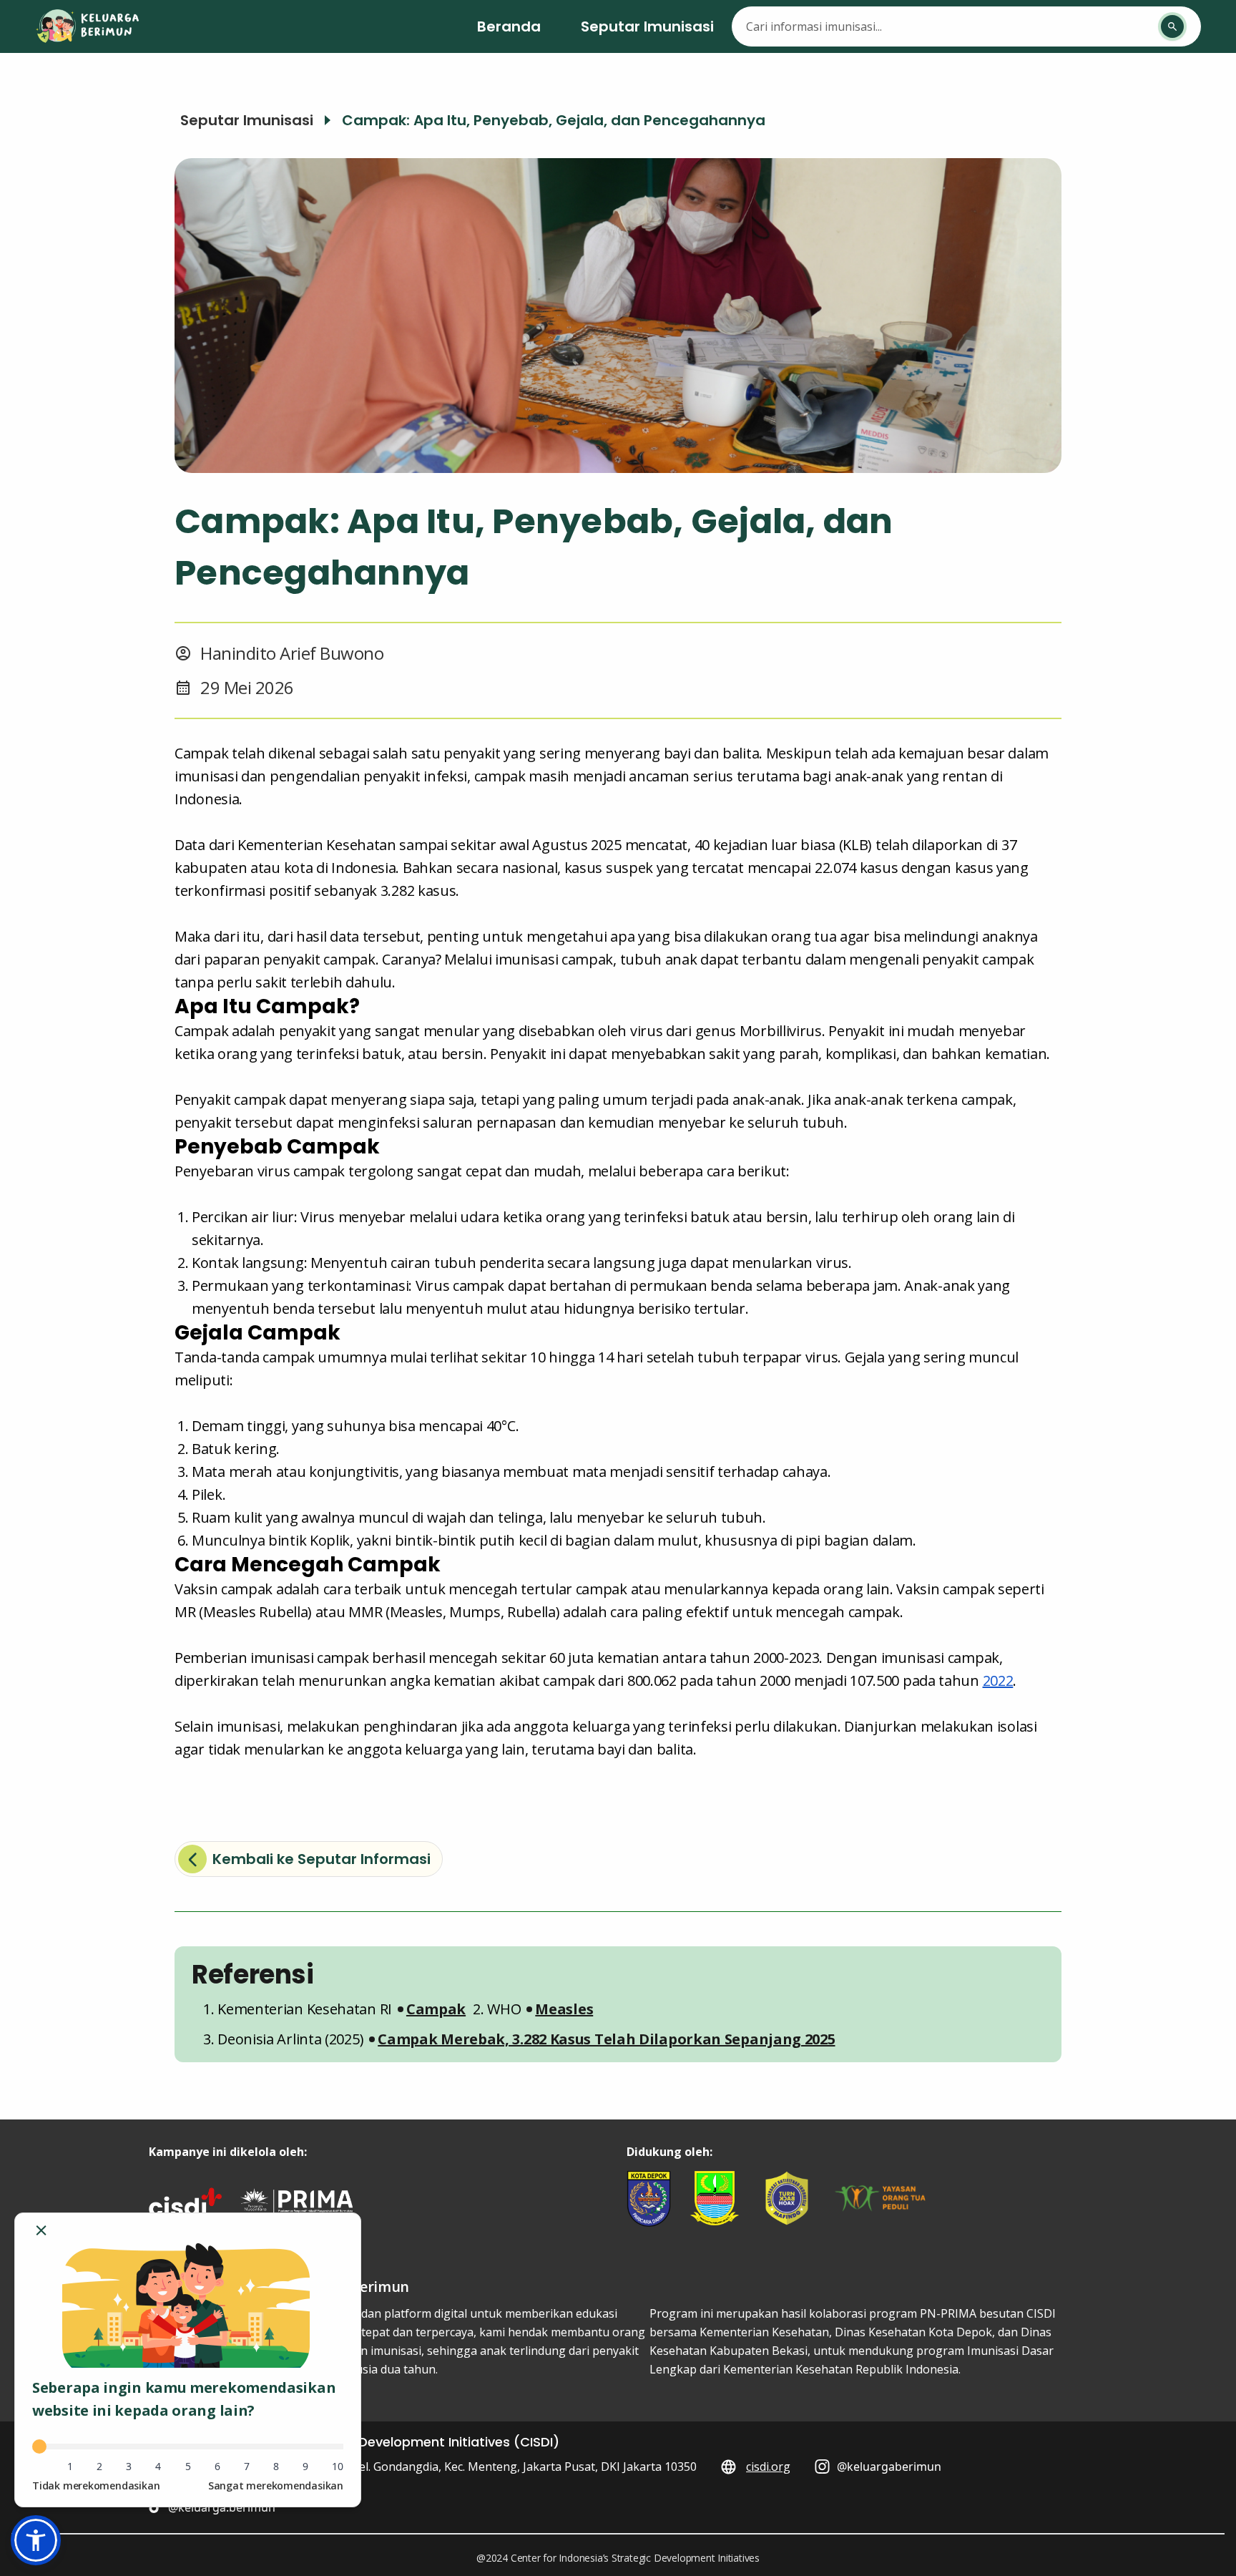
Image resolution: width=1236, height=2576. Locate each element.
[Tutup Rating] (41, 2230)
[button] (436, 2009)
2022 (998, 1680)
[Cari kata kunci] (1172, 26)
